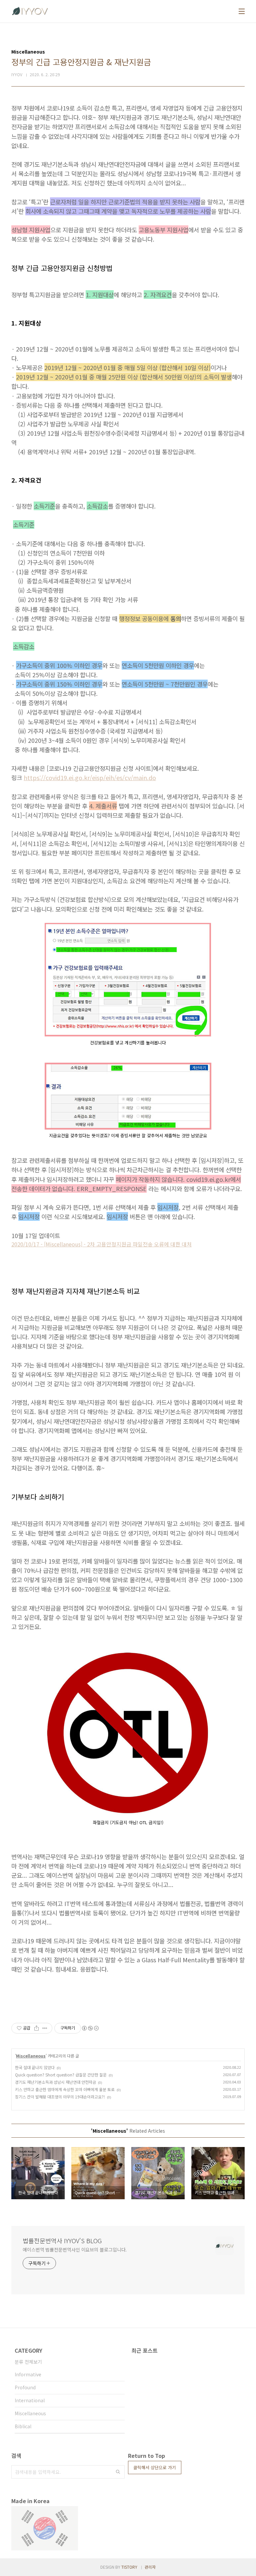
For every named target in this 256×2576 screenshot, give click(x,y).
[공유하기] (36, 2028)
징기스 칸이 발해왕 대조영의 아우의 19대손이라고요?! (60, 2097)
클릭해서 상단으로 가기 (155, 2467)
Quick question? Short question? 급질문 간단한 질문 (61, 2075)
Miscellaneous (31, 2056)
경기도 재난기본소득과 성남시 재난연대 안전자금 (55, 2082)
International (30, 2400)
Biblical (23, 2426)
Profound (25, 2387)
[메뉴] (242, 11)
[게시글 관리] (45, 2028)
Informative (28, 2374)
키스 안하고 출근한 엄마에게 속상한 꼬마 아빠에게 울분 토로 (65, 2089)
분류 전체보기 (28, 2362)
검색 (118, 2472)
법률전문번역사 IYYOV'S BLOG (62, 2241)
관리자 (150, 2567)
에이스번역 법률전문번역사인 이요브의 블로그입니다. (75, 2250)
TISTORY (129, 2567)
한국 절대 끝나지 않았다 (35, 2067)
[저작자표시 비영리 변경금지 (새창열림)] (90, 2028)
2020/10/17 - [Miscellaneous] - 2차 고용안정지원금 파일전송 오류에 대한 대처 (101, 1244)
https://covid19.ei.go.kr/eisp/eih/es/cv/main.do (90, 777)
